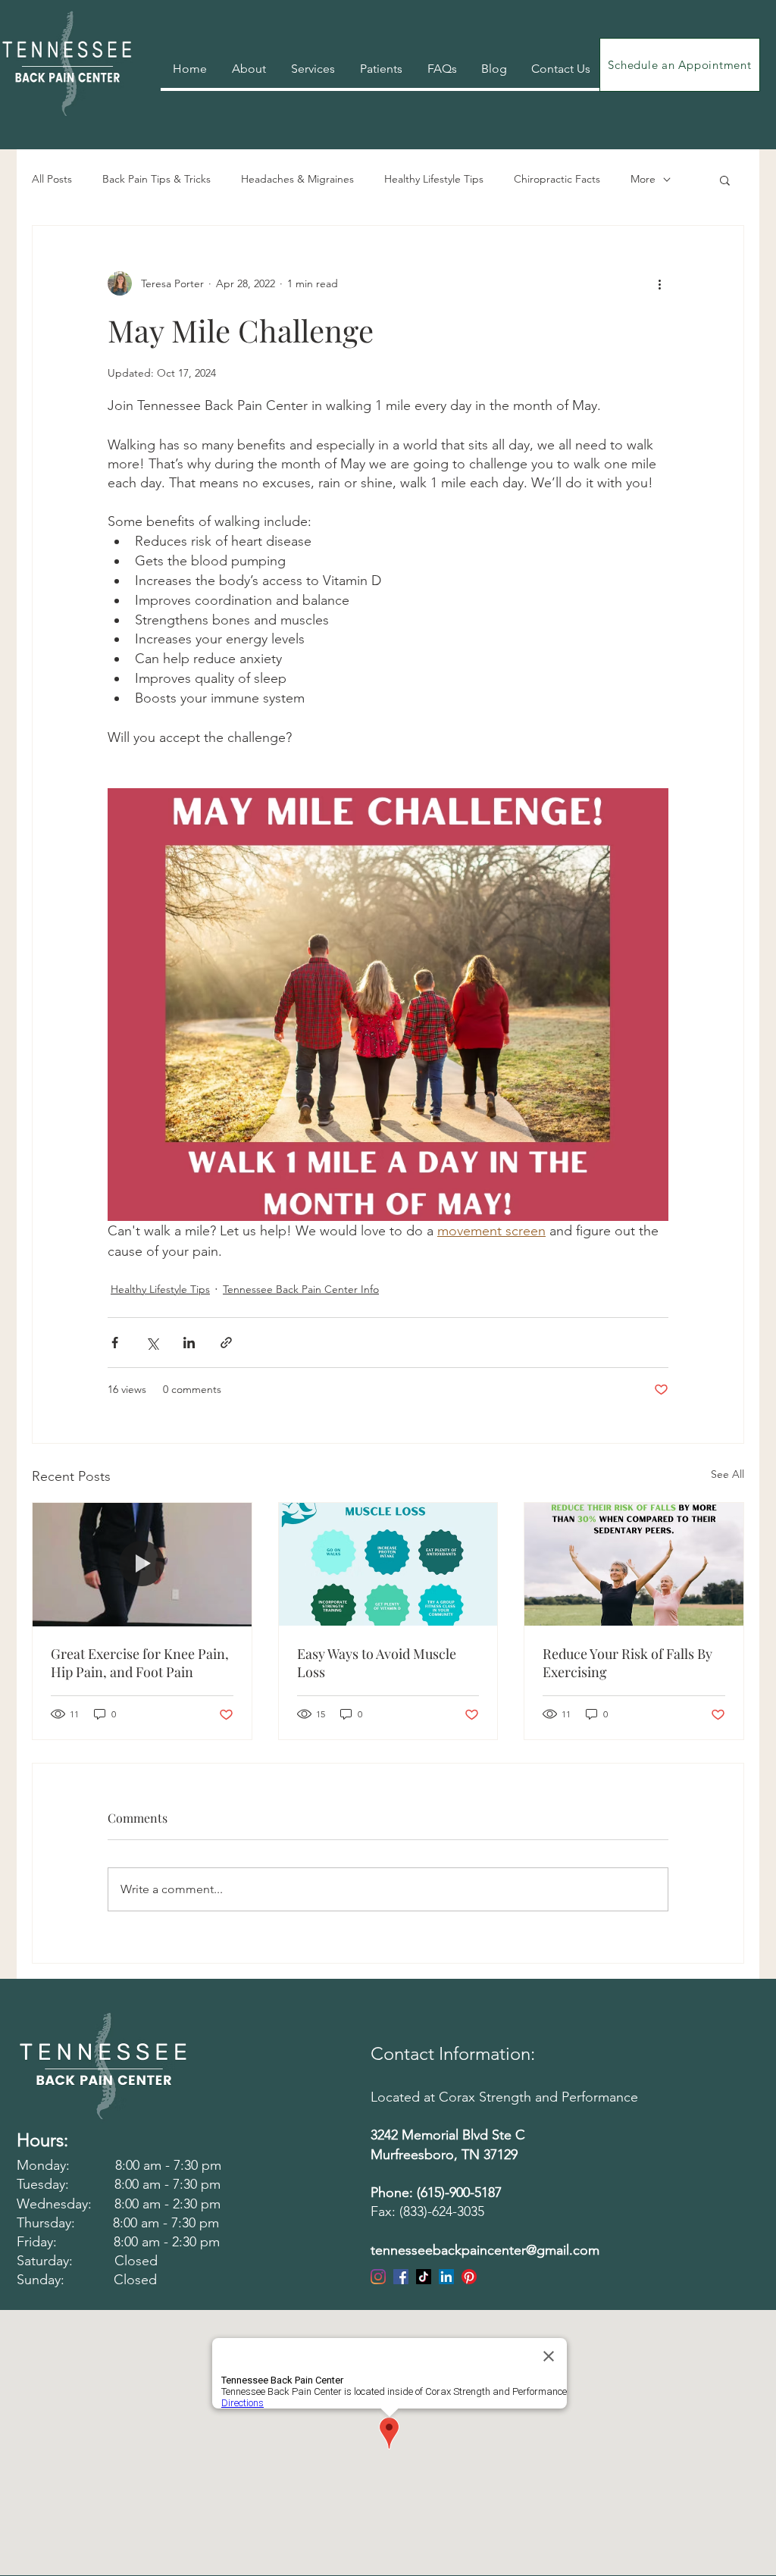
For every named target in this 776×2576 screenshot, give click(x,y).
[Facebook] (401, 2277)
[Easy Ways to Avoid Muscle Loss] (388, 1564)
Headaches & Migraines (297, 179)
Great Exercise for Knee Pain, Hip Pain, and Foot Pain (140, 1663)
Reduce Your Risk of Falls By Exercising (627, 1663)
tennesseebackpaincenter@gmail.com (485, 2250)
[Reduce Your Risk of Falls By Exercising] (634, 1564)
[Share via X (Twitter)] (152, 1343)
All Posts (52, 179)
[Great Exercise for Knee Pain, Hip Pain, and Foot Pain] (142, 1564)
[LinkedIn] (446, 2277)
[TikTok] (424, 2277)
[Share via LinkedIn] (189, 1343)
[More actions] (659, 283)
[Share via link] (226, 1343)
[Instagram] (378, 2277)
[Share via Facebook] (115, 1343)
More (643, 179)
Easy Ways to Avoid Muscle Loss (377, 1663)
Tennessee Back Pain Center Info (301, 1289)
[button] (725, 180)
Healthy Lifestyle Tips (434, 179)
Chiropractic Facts (557, 179)
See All (727, 1474)
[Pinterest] (469, 2277)
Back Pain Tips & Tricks (156, 179)
